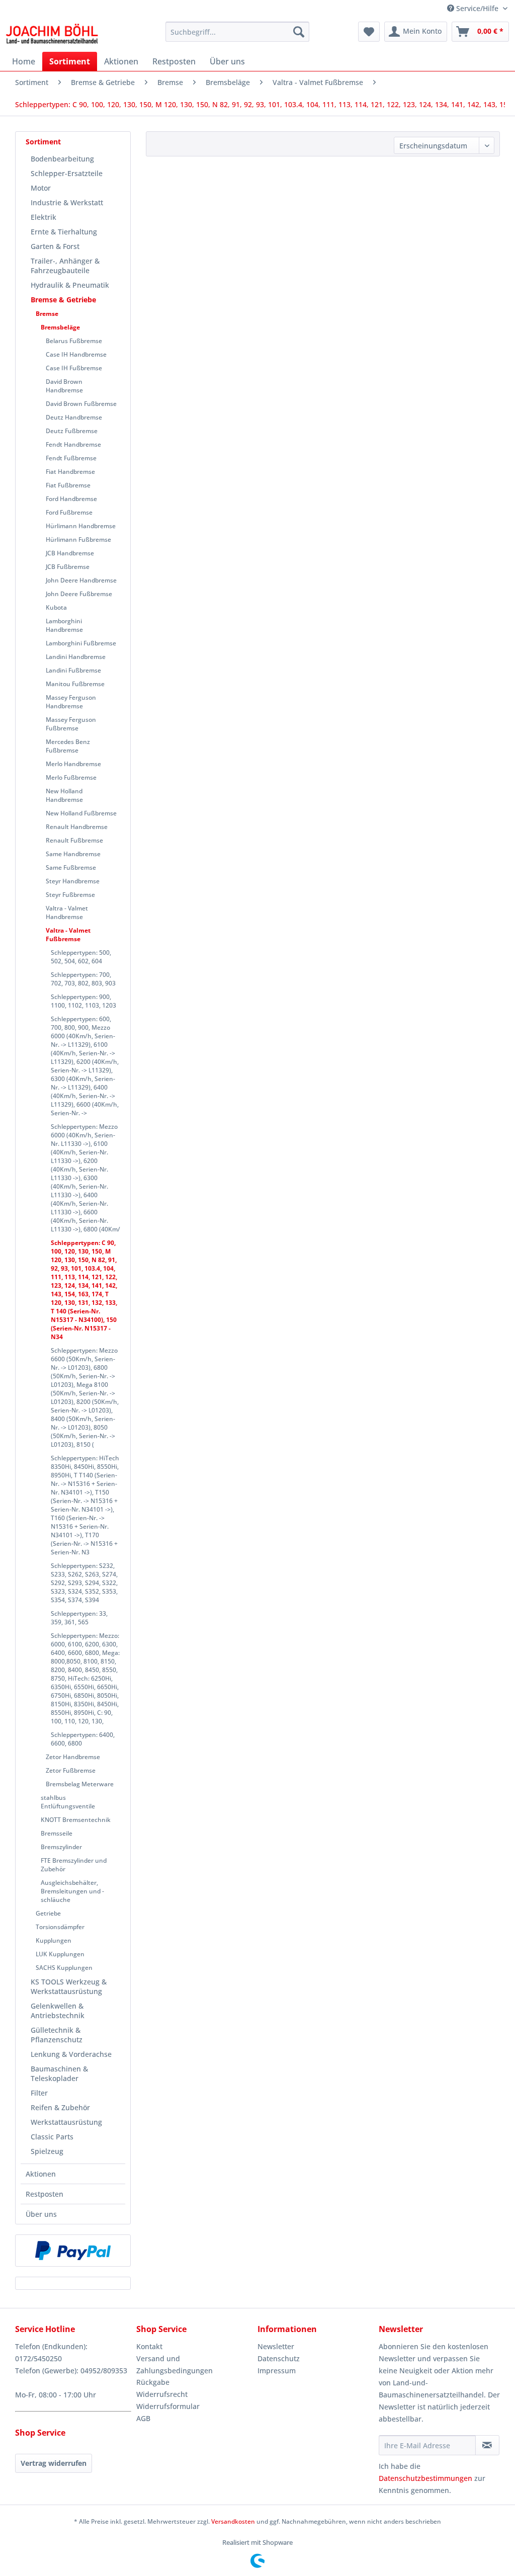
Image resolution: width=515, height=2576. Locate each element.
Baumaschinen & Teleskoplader (59, 2073)
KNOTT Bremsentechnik (76, 1820)
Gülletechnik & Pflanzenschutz (57, 2035)
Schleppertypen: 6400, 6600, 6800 (83, 1739)
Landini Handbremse (76, 657)
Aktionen (41, 2174)
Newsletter (276, 2346)
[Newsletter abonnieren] (487, 2445)
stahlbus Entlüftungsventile (68, 1802)
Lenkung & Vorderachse (71, 2054)
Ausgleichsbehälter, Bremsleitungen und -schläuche (72, 1891)
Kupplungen (54, 1940)
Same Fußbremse (71, 867)
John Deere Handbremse (81, 580)
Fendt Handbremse (73, 444)
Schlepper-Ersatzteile (67, 173)
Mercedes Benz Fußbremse (68, 746)
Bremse (47, 314)
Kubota (56, 607)
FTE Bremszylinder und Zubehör (74, 1865)
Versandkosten (233, 2521)
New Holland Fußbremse (81, 813)
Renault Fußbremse (74, 840)
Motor (41, 188)
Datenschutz (279, 2358)
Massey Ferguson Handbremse (71, 702)
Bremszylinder (61, 1847)
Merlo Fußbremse (71, 777)
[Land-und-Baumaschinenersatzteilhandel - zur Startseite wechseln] (52, 34)
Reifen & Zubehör (60, 2107)
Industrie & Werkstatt (67, 202)
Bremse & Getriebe (63, 300)
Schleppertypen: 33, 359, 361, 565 (79, 1618)
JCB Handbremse (70, 553)
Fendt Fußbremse (71, 458)
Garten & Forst (55, 246)
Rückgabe (153, 2382)
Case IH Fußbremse (74, 368)
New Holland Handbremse (64, 795)
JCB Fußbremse (68, 567)
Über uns (41, 2214)
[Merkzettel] (369, 32)
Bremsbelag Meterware (80, 1784)
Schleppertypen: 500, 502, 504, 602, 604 (81, 957)
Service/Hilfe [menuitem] (477, 8)
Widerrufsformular (168, 2406)
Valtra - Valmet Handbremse (67, 912)
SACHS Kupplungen (64, 1968)
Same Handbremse (73, 854)
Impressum (277, 2371)
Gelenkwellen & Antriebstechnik (58, 2011)
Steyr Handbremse (73, 881)
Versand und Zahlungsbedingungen (175, 2364)
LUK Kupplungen (60, 1954)
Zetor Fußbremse (71, 1770)
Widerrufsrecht (162, 2394)
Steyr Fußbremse (70, 895)
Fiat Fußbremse (68, 485)
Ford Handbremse (71, 499)
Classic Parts (52, 2137)
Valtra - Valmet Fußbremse (68, 935)
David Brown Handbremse (64, 386)
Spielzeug (47, 2151)
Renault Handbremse (77, 827)
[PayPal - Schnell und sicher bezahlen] (73, 2251)
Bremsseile (57, 1833)
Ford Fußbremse (69, 512)
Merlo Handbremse (73, 764)
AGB (143, 2418)
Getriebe (48, 1913)
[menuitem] (238, 32)
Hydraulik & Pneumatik (70, 285)
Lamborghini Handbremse (64, 625)
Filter (39, 2093)
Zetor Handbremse (73, 1757)
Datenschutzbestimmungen (425, 2478)
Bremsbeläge (60, 327)
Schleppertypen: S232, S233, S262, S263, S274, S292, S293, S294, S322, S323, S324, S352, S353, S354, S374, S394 (84, 1583)
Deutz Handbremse (74, 417)
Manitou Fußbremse (75, 684)
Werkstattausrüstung (66, 2122)
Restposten (45, 2194)
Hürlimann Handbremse (81, 526)
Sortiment (43, 142)
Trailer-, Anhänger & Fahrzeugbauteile (65, 266)
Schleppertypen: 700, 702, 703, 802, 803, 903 (83, 979)
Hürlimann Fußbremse (78, 539)
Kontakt (149, 2346)
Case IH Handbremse (76, 354)
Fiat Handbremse (70, 472)
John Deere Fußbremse (79, 594)
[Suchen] (299, 32)
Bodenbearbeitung (62, 159)
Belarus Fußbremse (74, 341)
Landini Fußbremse (73, 670)
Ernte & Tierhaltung (64, 232)
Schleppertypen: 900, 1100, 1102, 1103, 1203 (83, 1001)
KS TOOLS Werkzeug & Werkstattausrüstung (69, 1986)
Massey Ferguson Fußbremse (71, 724)
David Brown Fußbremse (81, 404)
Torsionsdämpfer (60, 1927)
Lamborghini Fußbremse (81, 643)
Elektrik (44, 217)
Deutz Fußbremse (72, 431)
